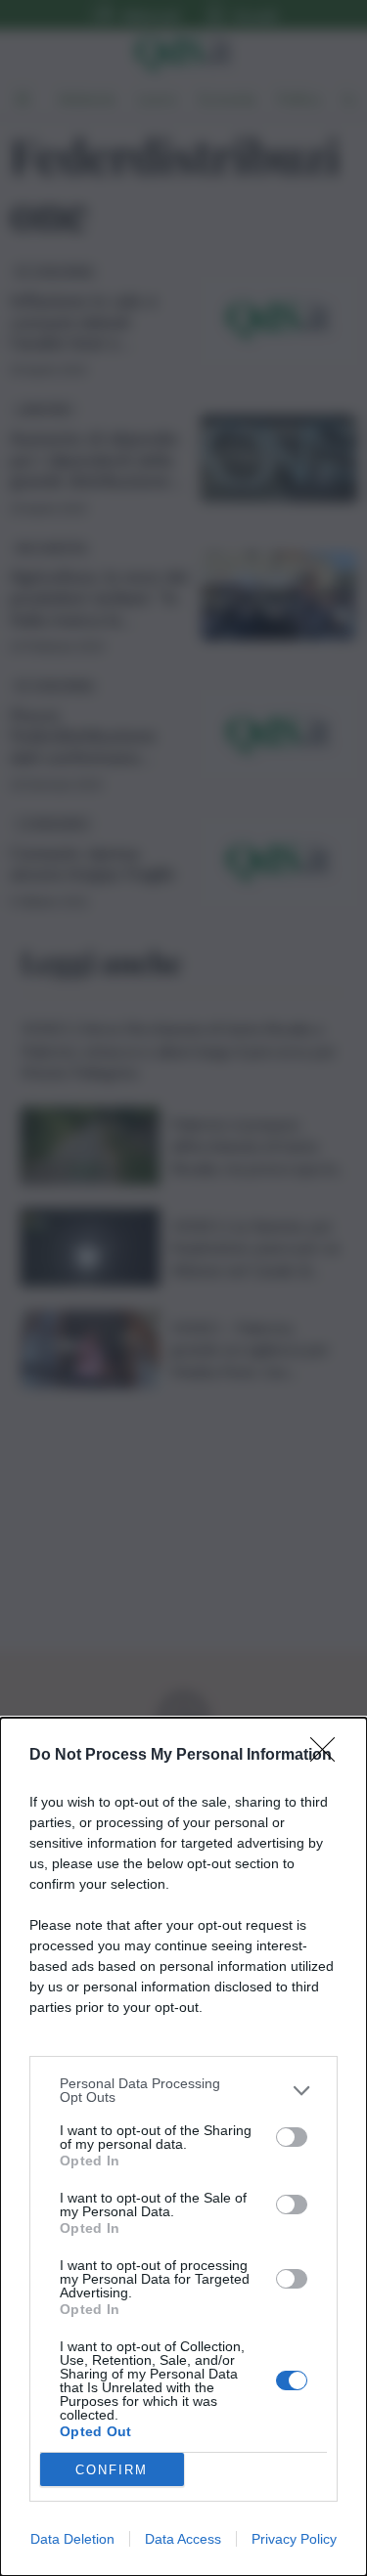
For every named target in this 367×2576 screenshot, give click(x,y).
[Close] (329, 1756)
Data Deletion (72, 2539)
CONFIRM (112, 2470)
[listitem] (183, 2090)
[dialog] (183, 2147)
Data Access (183, 2539)
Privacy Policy (294, 2539)
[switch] (292, 2137)
